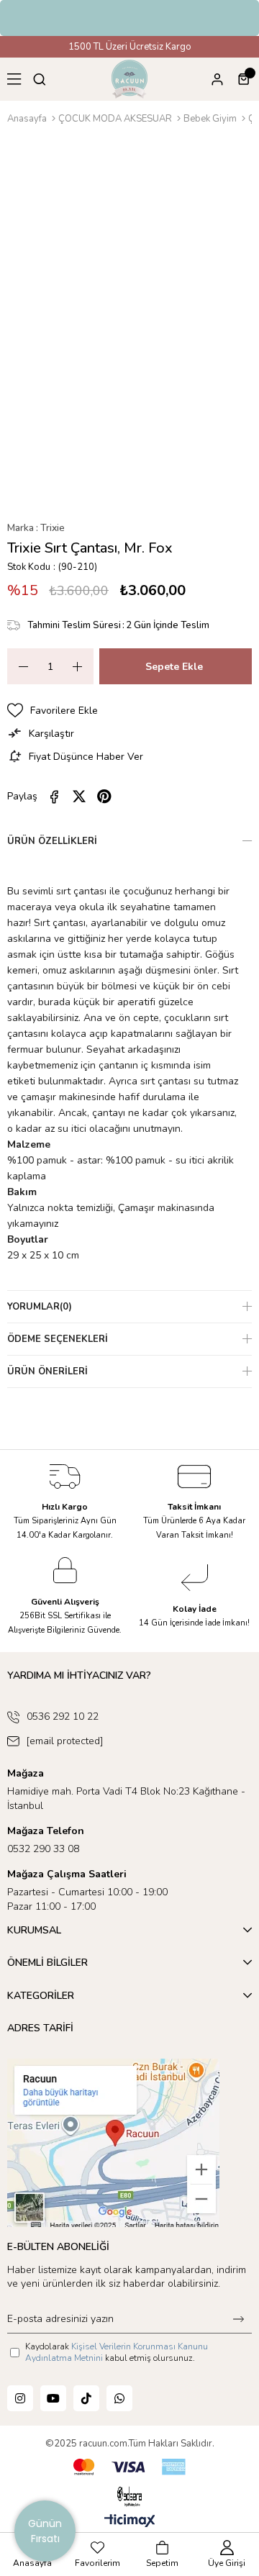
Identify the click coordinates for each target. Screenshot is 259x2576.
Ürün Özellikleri (52, 841)
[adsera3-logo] (129, 2496)
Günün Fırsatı (45, 2531)
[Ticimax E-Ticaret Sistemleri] (130, 2522)
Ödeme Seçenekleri (58, 1339)
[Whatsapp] (119, 2398)
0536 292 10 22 (63, 1716)
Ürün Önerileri (47, 1371)
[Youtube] (53, 2398)
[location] (113, 2143)
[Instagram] (20, 2398)
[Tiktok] (86, 2398)
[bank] (129, 2467)
